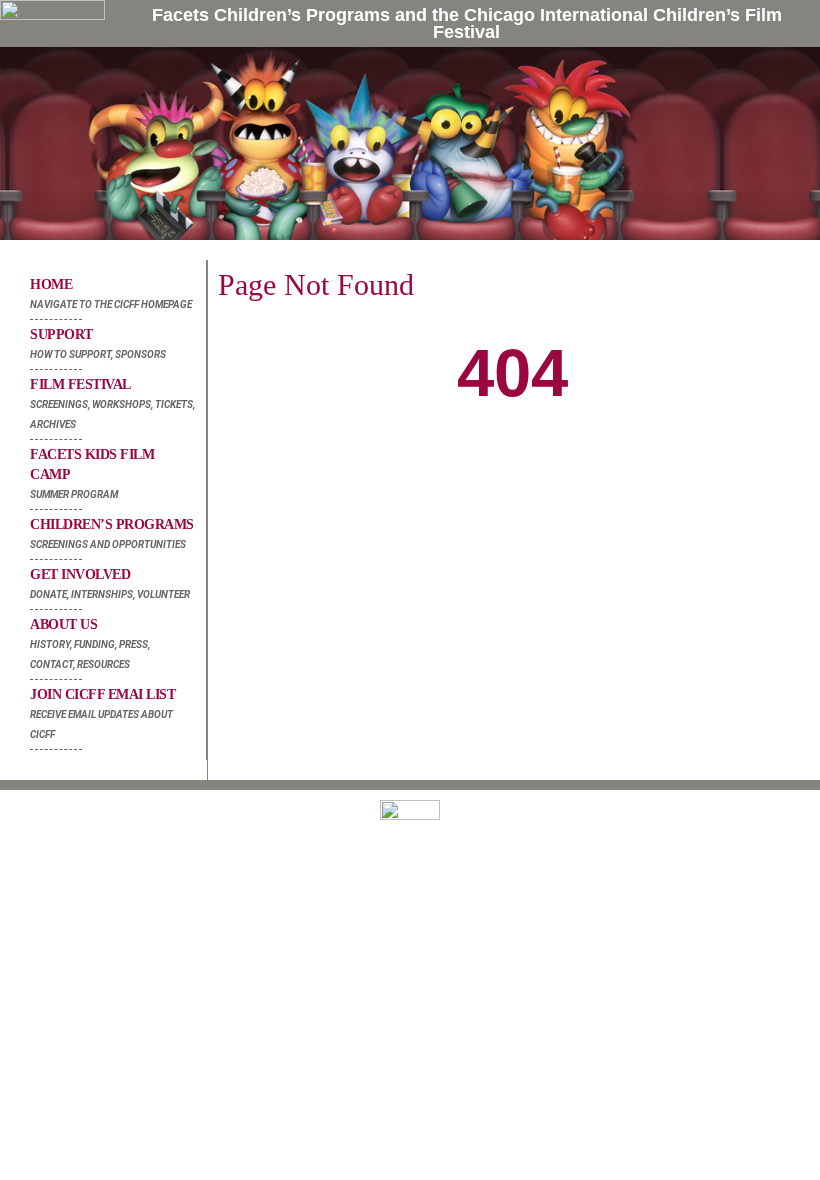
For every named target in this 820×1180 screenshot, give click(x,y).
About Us (90, 643)
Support (98, 343)
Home (111, 293)
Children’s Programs (112, 533)
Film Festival (112, 403)
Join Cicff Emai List (102, 713)
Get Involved (110, 583)
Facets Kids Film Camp (92, 473)
